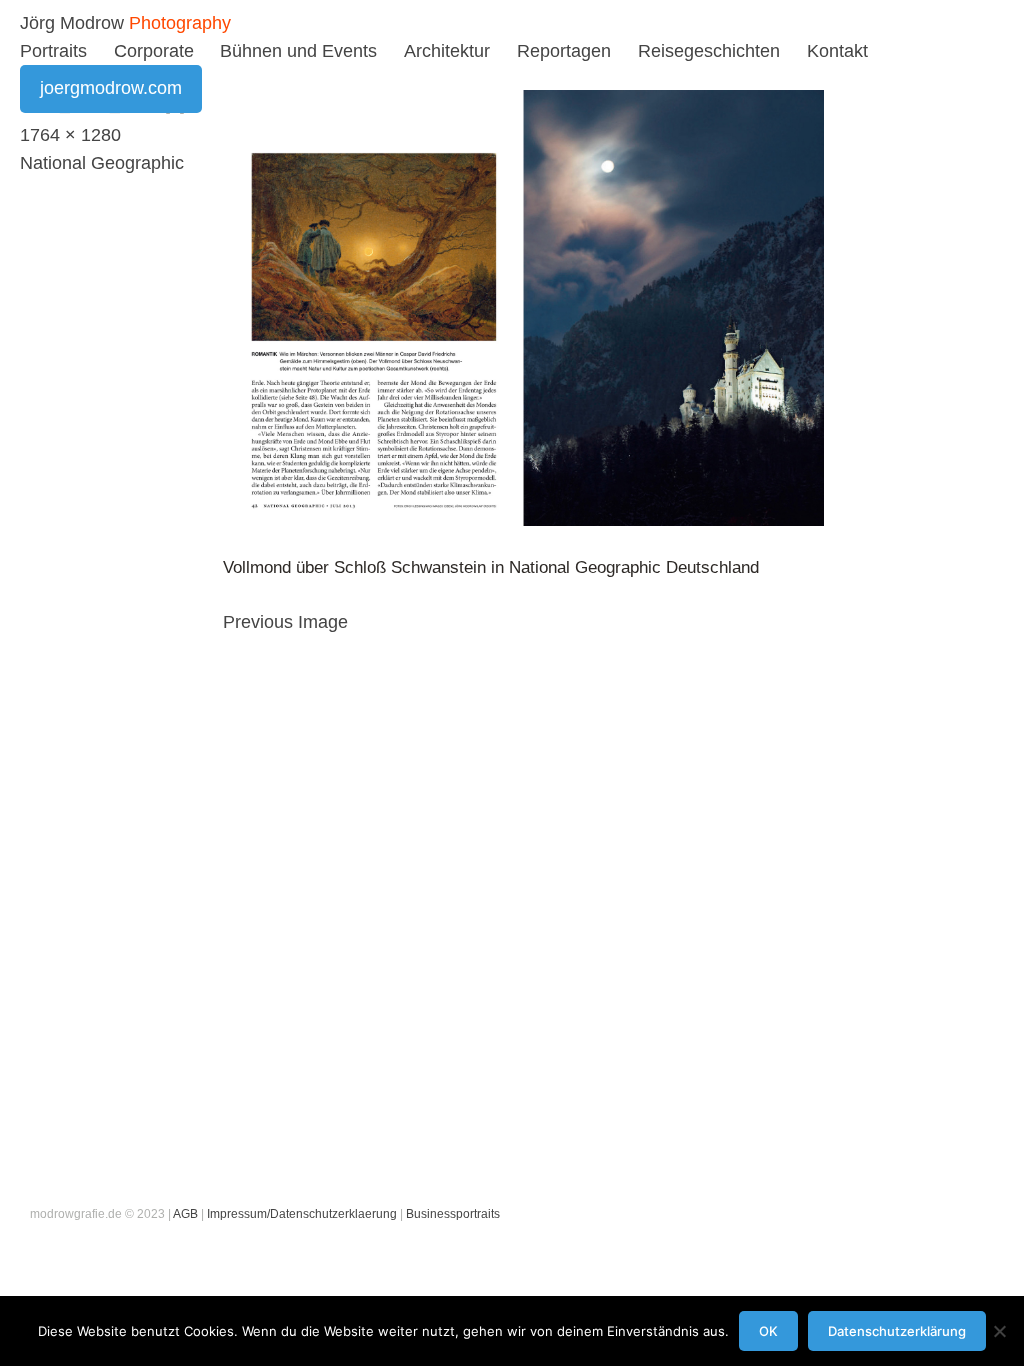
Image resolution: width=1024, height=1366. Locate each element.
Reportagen (564, 51)
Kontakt (837, 51)
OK (768, 1331)
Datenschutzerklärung (897, 1331)
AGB (185, 1214)
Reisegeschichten (709, 51)
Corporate (154, 51)
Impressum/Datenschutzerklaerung (302, 1214)
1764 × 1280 (70, 135)
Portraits (53, 51)
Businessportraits (453, 1214)
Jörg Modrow (72, 23)
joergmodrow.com (111, 88)
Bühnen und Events (298, 51)
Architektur (447, 51)
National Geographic (102, 163)
